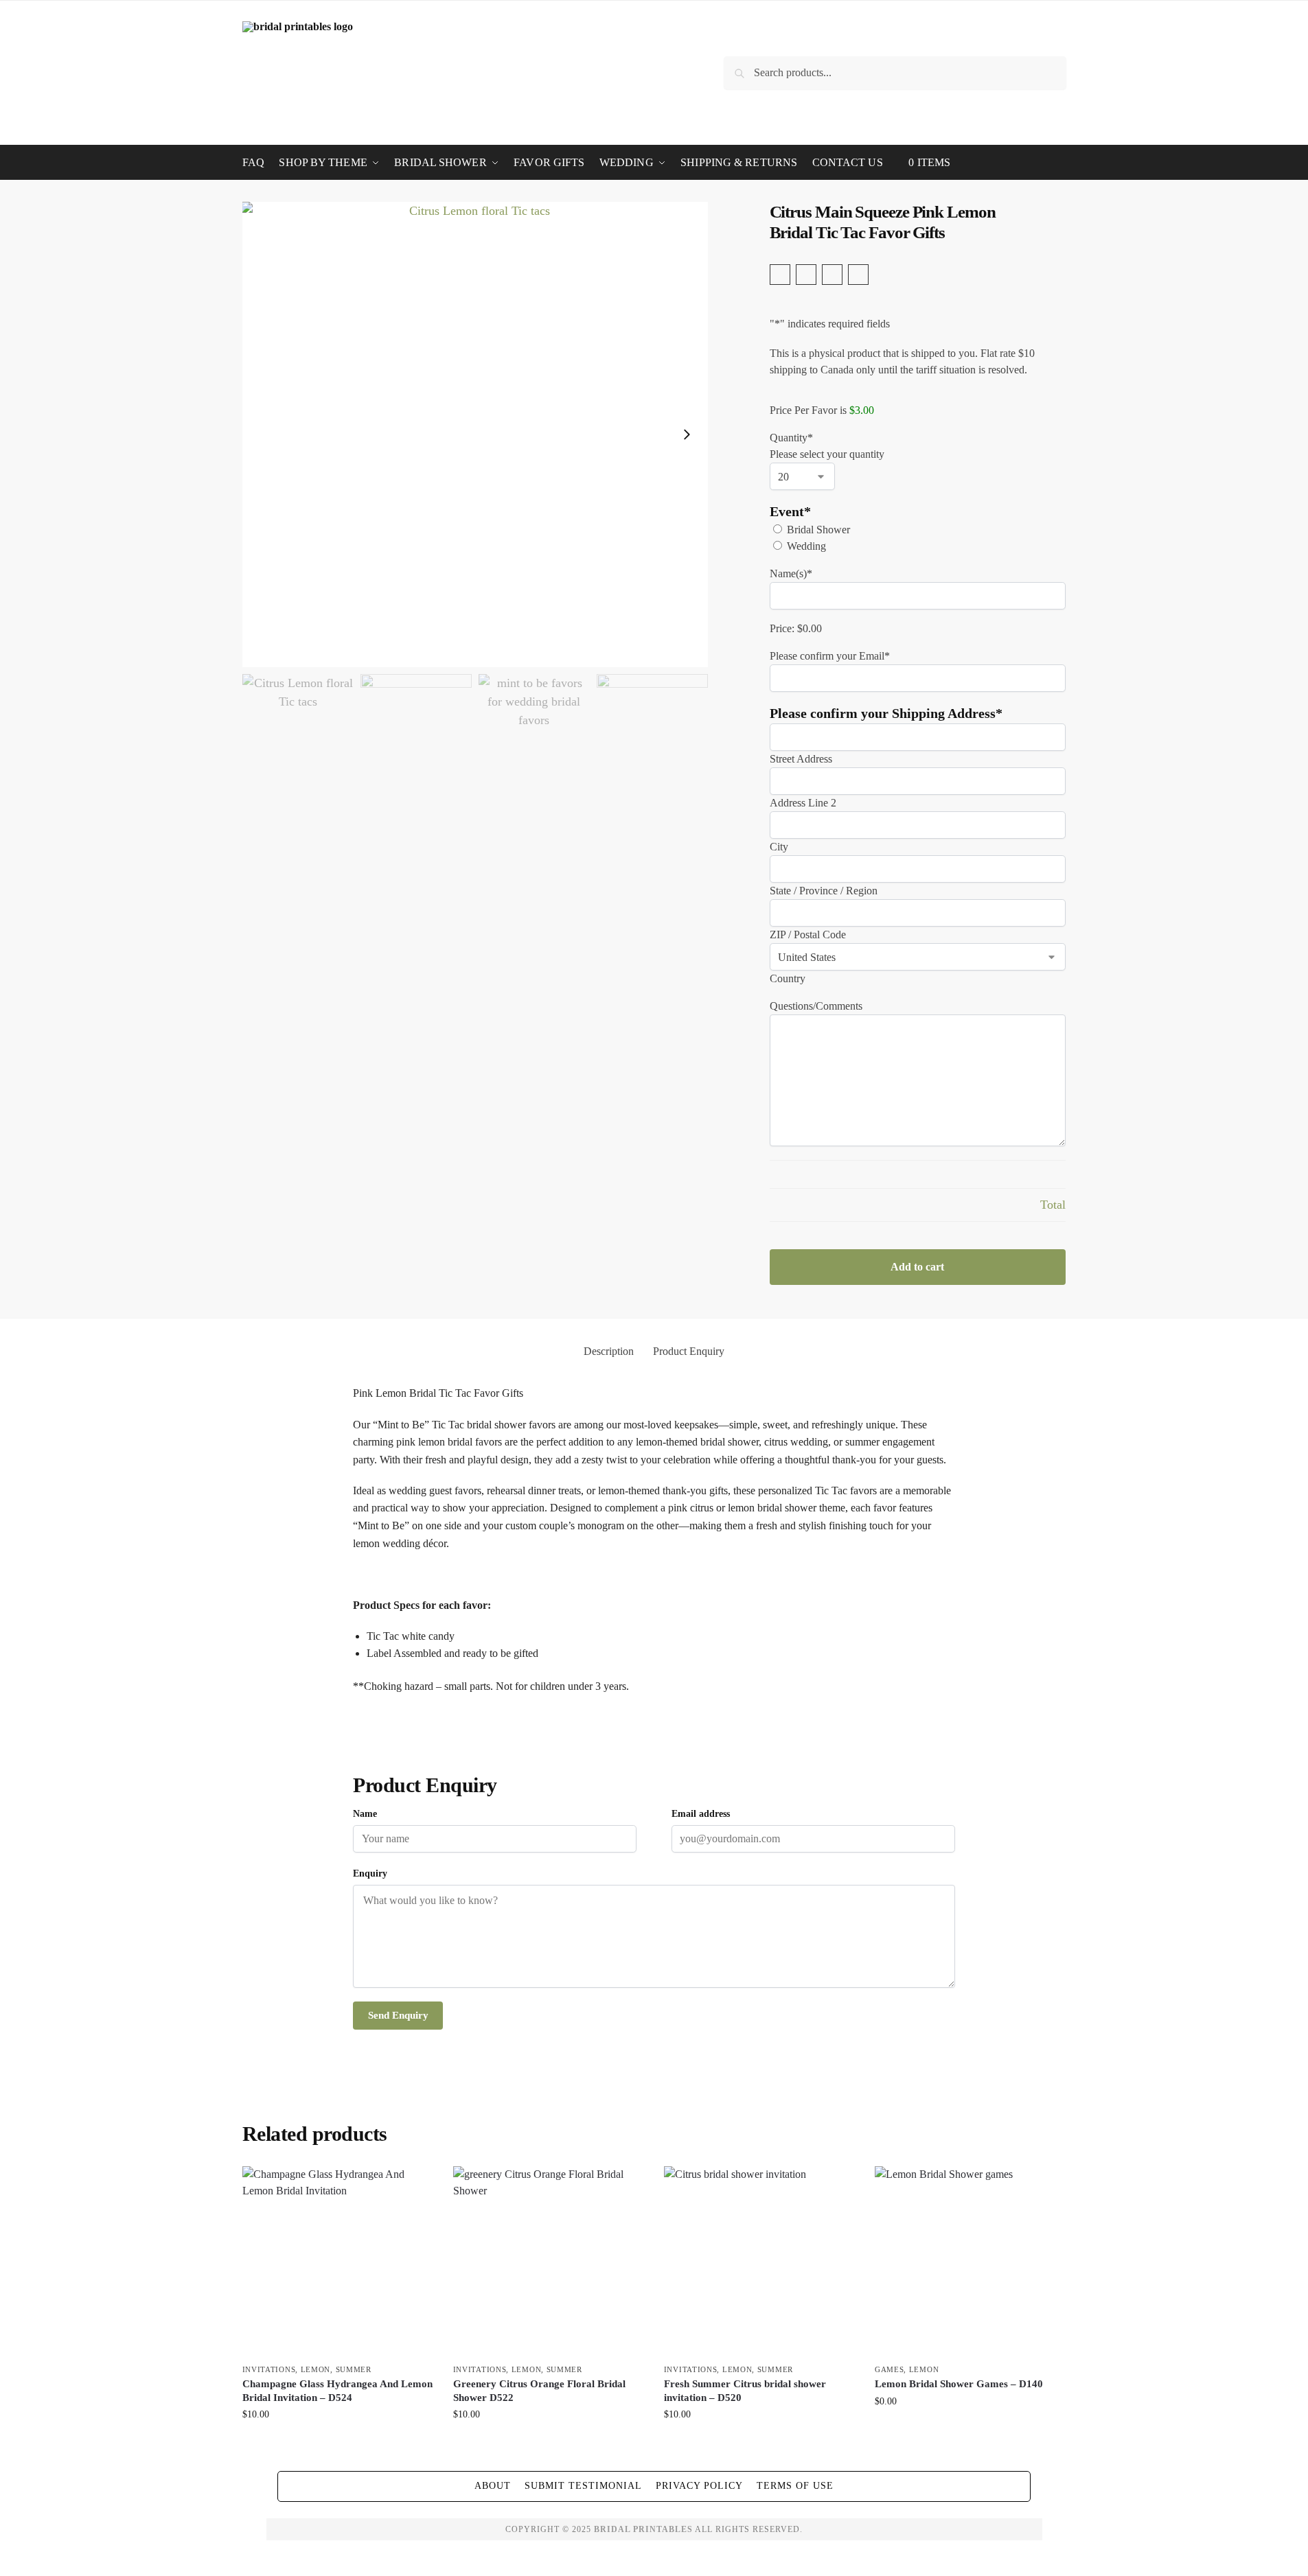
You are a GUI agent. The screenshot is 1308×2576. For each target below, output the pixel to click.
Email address (701, 1814)
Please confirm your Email (830, 656)
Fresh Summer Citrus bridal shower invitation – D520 (745, 2391)
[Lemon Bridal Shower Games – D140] (970, 2261)
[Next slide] (687, 434)
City (779, 847)
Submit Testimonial (583, 2486)
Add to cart (917, 1267)
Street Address (801, 759)
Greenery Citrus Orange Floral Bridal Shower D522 (539, 2391)
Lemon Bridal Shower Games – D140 (959, 2384)
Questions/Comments (816, 1006)
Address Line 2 (803, 803)
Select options (337, 2443)
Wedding (806, 546)
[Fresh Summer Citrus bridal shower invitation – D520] (759, 2261)
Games (890, 2369)
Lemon (316, 2369)
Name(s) (791, 573)
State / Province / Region (824, 891)
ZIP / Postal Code (808, 935)
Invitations (269, 2369)
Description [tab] (609, 1351)
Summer (354, 2369)
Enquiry (370, 1873)
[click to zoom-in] (475, 434)
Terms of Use (795, 2486)
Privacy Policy (699, 2486)
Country (788, 978)
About (493, 2486)
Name (365, 1814)
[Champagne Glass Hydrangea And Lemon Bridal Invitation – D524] (337, 2261)
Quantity (791, 438)
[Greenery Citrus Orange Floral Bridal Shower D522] (548, 2261)
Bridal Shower (818, 530)
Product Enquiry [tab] (689, 1351)
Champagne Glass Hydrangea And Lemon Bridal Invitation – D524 (337, 2391)
